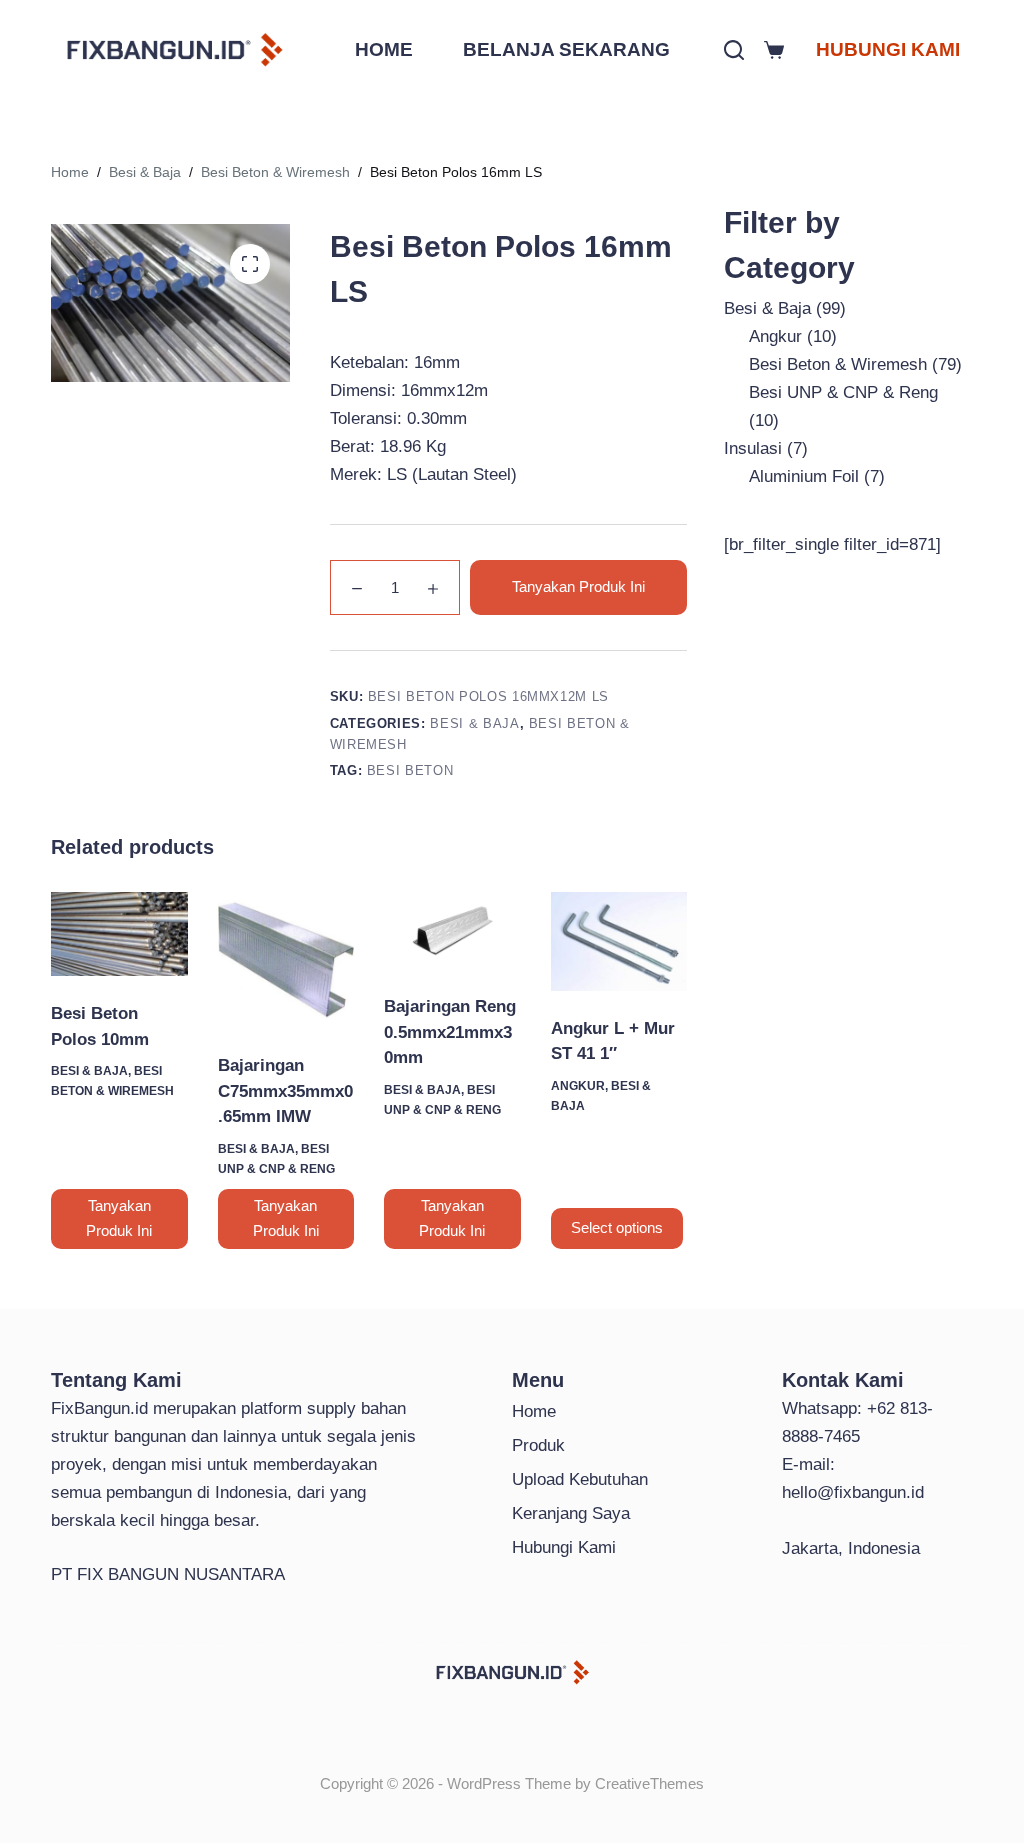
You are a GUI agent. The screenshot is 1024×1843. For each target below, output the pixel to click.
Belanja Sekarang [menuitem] (566, 49)
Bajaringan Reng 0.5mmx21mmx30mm (450, 1032)
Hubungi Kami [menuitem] (888, 49)
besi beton (410, 770)
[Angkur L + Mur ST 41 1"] (619, 941)
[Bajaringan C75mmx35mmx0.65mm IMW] (286, 960)
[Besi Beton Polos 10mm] (119, 934)
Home (534, 1411)
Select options (617, 1227)
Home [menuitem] (384, 49)
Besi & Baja (474, 723)
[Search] (734, 50)
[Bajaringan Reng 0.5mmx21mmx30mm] (452, 931)
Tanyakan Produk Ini (578, 586)
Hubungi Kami (564, 1547)
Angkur (578, 1086)
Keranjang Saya (571, 1513)
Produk (538, 1445)
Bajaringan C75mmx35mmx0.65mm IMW (285, 1091)
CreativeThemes (649, 1783)
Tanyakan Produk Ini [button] (119, 1218)
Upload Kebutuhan (580, 1479)
